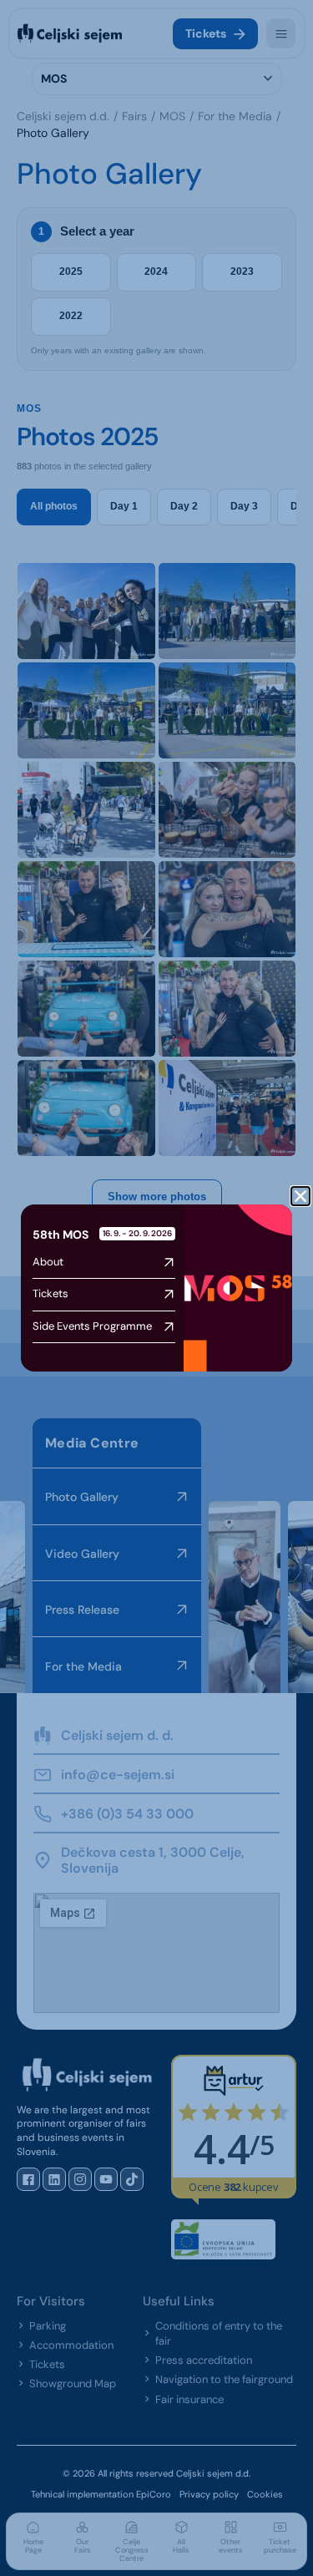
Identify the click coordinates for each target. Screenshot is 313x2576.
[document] (156, 1288)
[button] (300, 1196)
